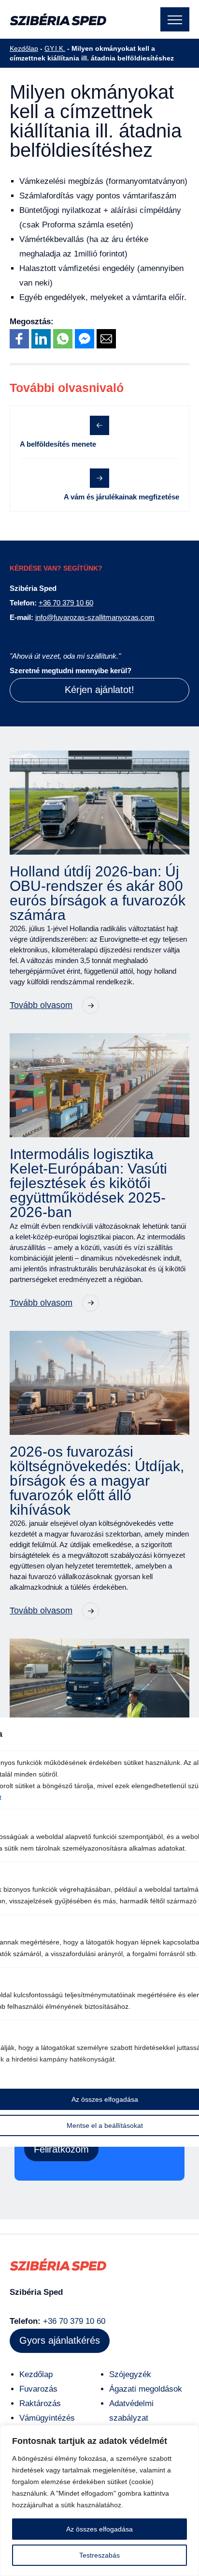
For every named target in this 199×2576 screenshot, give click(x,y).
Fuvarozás (38, 2389)
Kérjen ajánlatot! (99, 690)
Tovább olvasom (41, 1005)
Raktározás (40, 2403)
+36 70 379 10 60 (66, 603)
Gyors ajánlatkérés (60, 2340)
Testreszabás (99, 2555)
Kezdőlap (24, 48)
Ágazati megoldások (146, 2389)
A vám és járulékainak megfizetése (121, 497)
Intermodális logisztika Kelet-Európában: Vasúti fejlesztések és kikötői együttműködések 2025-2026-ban (88, 1183)
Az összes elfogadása (99, 2529)
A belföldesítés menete (58, 444)
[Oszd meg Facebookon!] (19, 339)
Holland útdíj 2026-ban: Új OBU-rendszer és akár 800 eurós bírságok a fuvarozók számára (98, 893)
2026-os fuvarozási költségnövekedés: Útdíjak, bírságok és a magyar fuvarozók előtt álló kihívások (97, 1481)
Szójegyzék (130, 2374)
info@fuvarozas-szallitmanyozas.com (95, 617)
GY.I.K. (55, 48)
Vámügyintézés (47, 2418)
